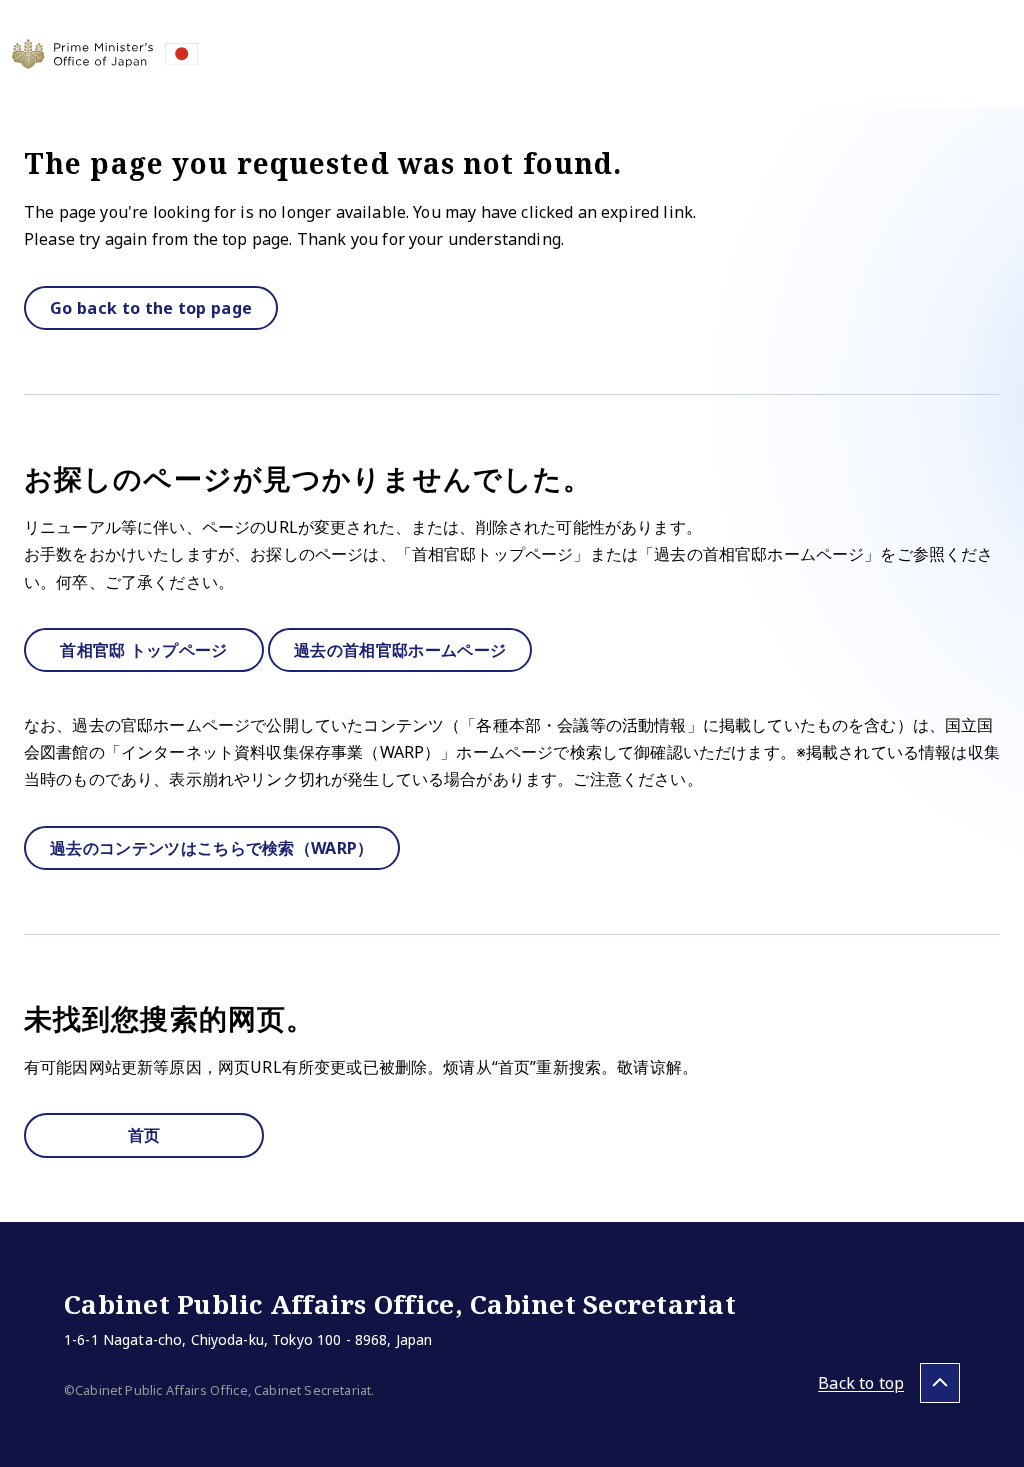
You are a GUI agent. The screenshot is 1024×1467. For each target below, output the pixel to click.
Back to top (861, 1383)
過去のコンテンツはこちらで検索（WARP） (212, 848)
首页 (144, 1135)
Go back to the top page (151, 308)
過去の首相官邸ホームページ (400, 650)
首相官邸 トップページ (144, 650)
